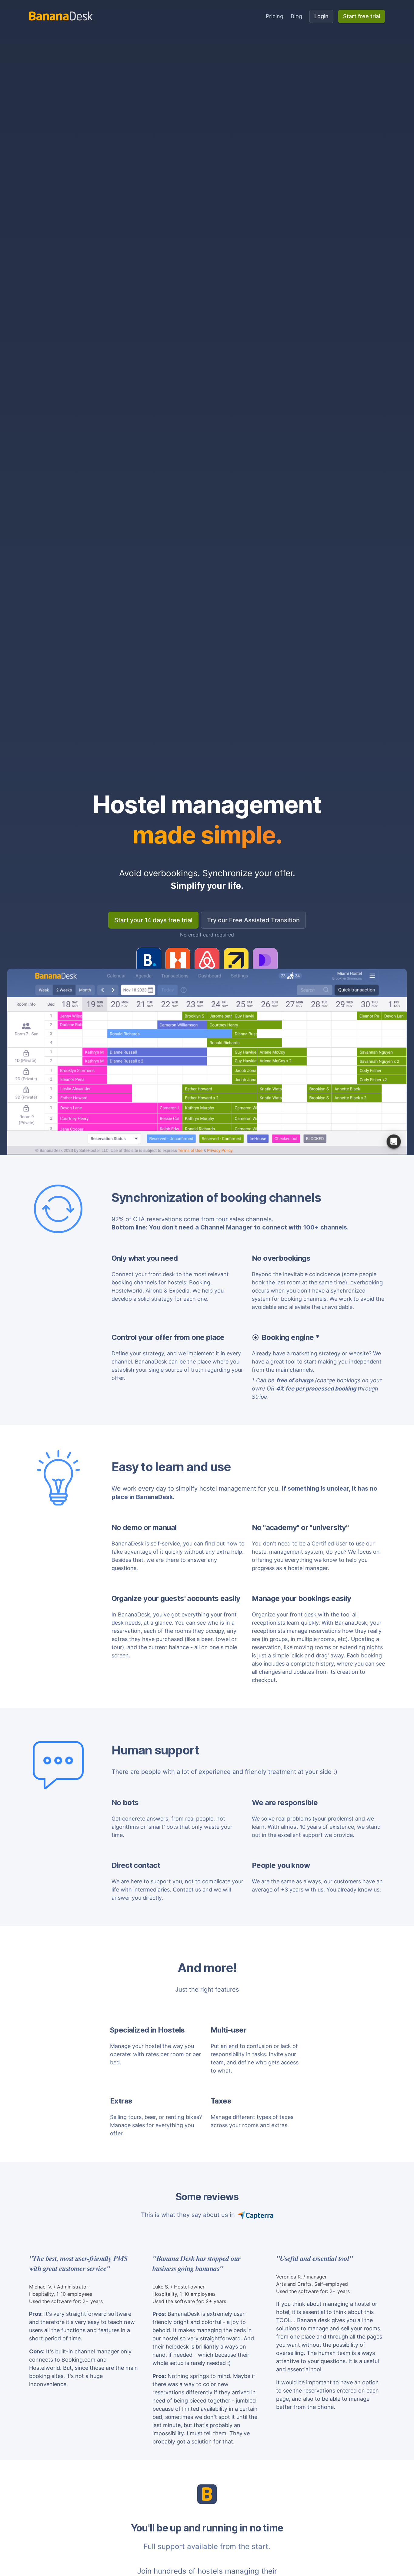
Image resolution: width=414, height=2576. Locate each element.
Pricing (275, 16)
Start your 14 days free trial (153, 920)
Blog (296, 16)
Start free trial (362, 16)
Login (321, 16)
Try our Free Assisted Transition (253, 920)
